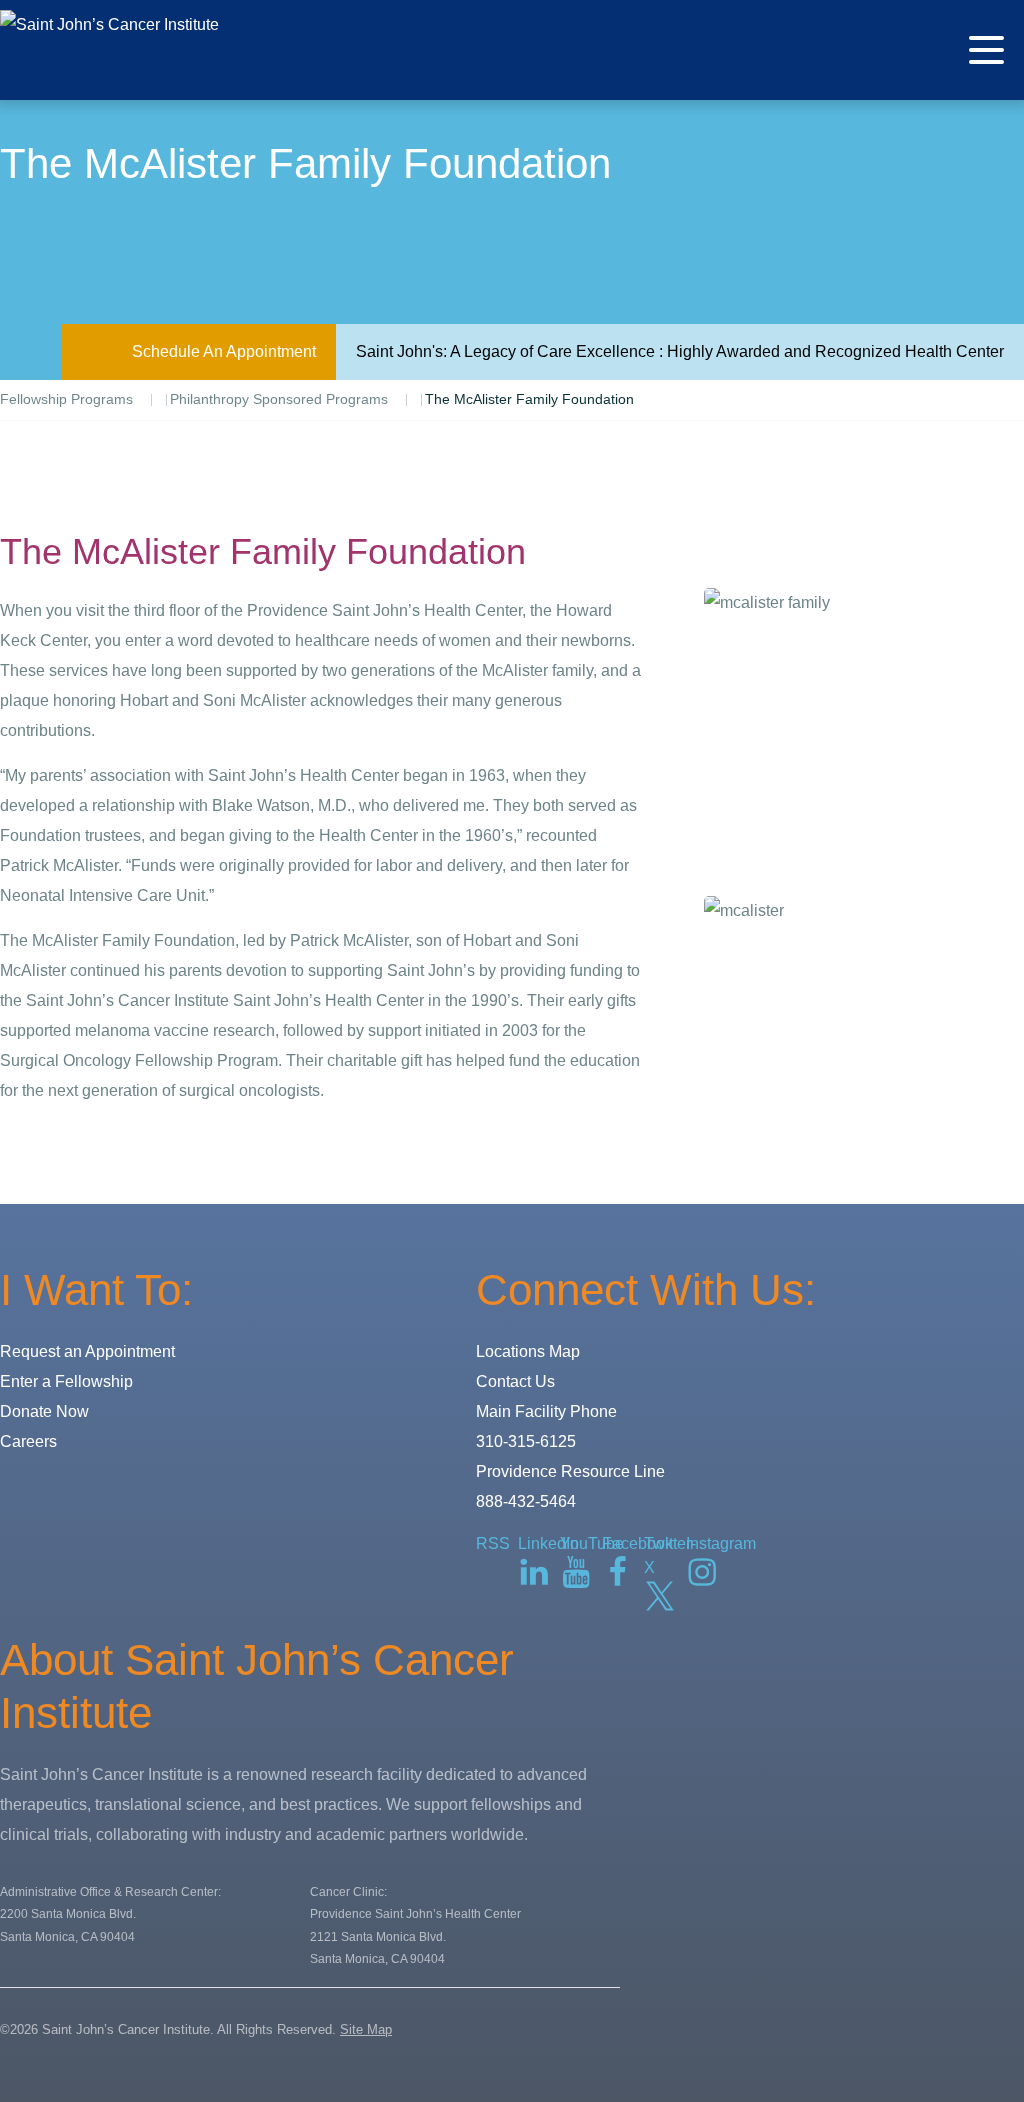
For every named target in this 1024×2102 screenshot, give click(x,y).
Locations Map (528, 1351)
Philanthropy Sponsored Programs (279, 399)
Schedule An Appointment (224, 351)
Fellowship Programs (66, 399)
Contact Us (515, 1381)
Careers (28, 1441)
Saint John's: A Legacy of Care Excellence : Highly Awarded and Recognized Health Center (680, 351)
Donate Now (44, 1411)
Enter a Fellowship (66, 1381)
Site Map (366, 2029)
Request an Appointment (87, 1351)
